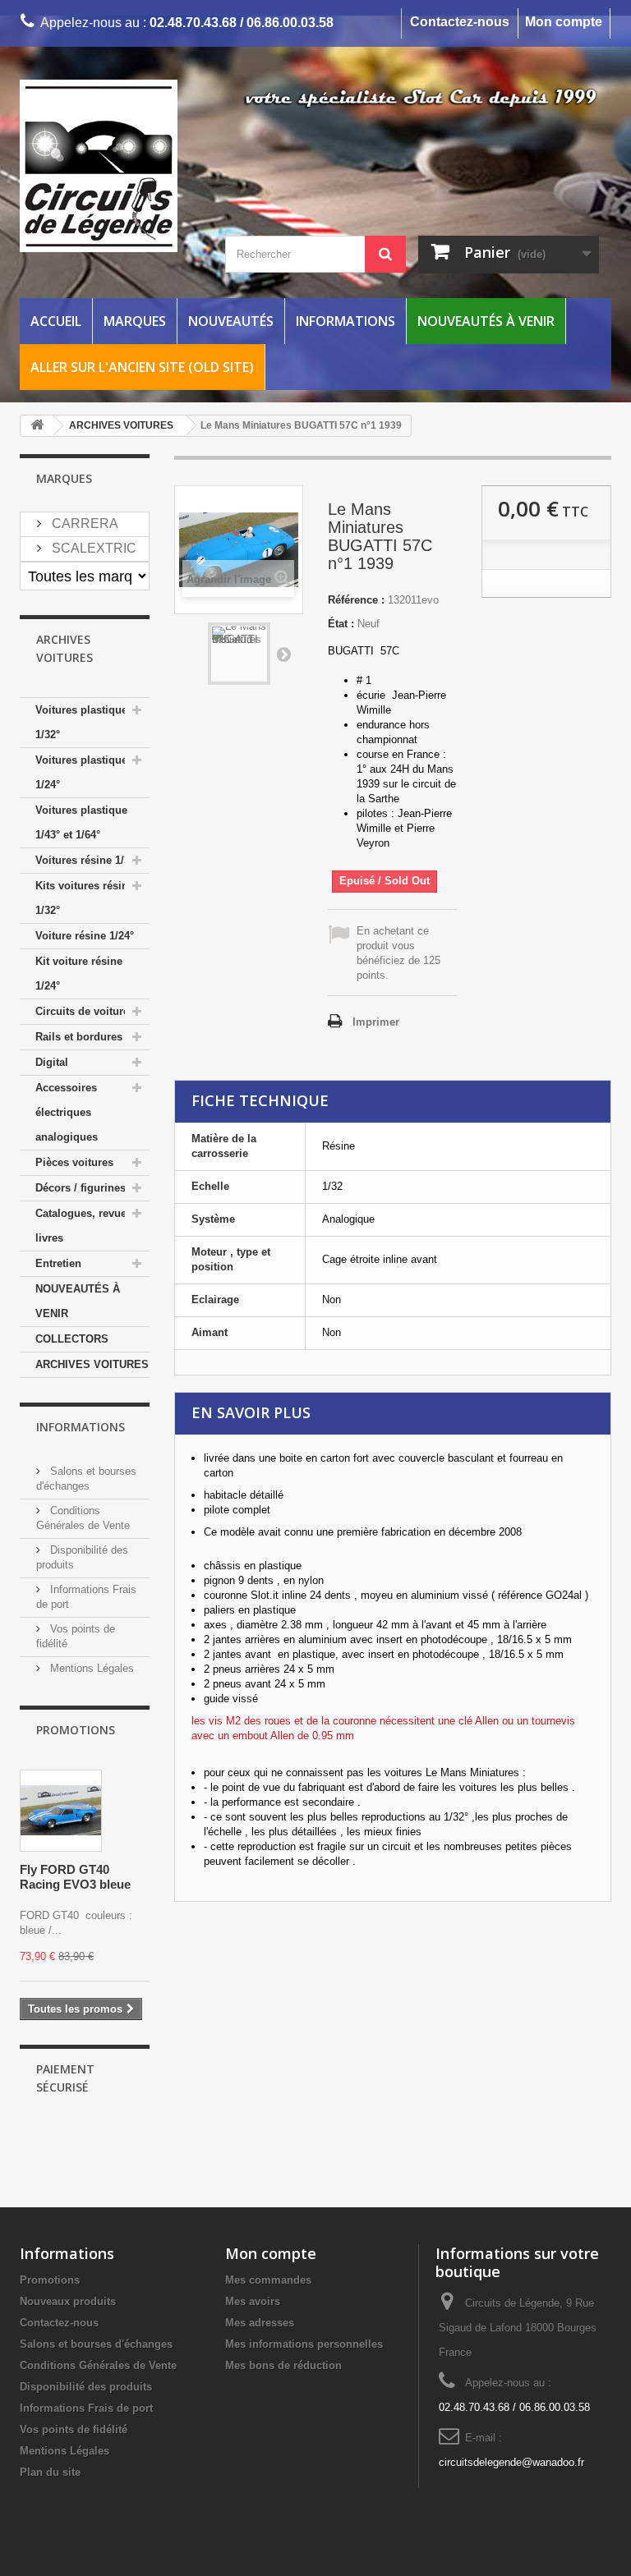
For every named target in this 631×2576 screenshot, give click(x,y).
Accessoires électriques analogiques (67, 1112)
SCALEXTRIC (92, 548)
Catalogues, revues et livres (90, 1226)
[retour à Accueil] (37, 426)
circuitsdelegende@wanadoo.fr (511, 2462)
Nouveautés (231, 321)
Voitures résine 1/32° (88, 860)
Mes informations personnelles (304, 2344)
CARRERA (83, 523)
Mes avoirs (253, 2301)
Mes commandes (268, 2280)
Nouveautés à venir (486, 321)
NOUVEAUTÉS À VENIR (78, 1301)
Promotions (76, 1730)
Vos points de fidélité (74, 2429)
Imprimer (376, 1022)
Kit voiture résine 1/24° (79, 973)
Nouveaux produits (68, 2301)
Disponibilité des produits (86, 2387)
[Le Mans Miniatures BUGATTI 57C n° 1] (239, 654)
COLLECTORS (72, 1339)
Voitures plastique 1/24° (81, 772)
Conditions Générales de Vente (98, 2365)
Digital (52, 1062)
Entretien (58, 1263)
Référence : (356, 600)
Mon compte (564, 22)
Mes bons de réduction (283, 2365)
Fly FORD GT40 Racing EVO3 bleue (75, 1877)
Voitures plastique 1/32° (81, 722)
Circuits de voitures (85, 1011)
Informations (345, 321)
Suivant (283, 654)
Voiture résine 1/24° (85, 936)
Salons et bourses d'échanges (96, 2344)
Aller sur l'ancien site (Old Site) (142, 367)
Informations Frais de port (86, 2408)
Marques (135, 321)
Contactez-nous (460, 22)
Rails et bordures (79, 1037)
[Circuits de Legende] (110, 166)
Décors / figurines (81, 1188)
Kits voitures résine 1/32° (85, 898)
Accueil (56, 321)
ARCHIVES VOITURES (92, 1364)
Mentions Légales (90, 1668)
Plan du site (50, 2472)
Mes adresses (260, 2323)
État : (341, 624)
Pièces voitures (74, 1162)
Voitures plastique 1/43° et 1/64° (81, 822)
